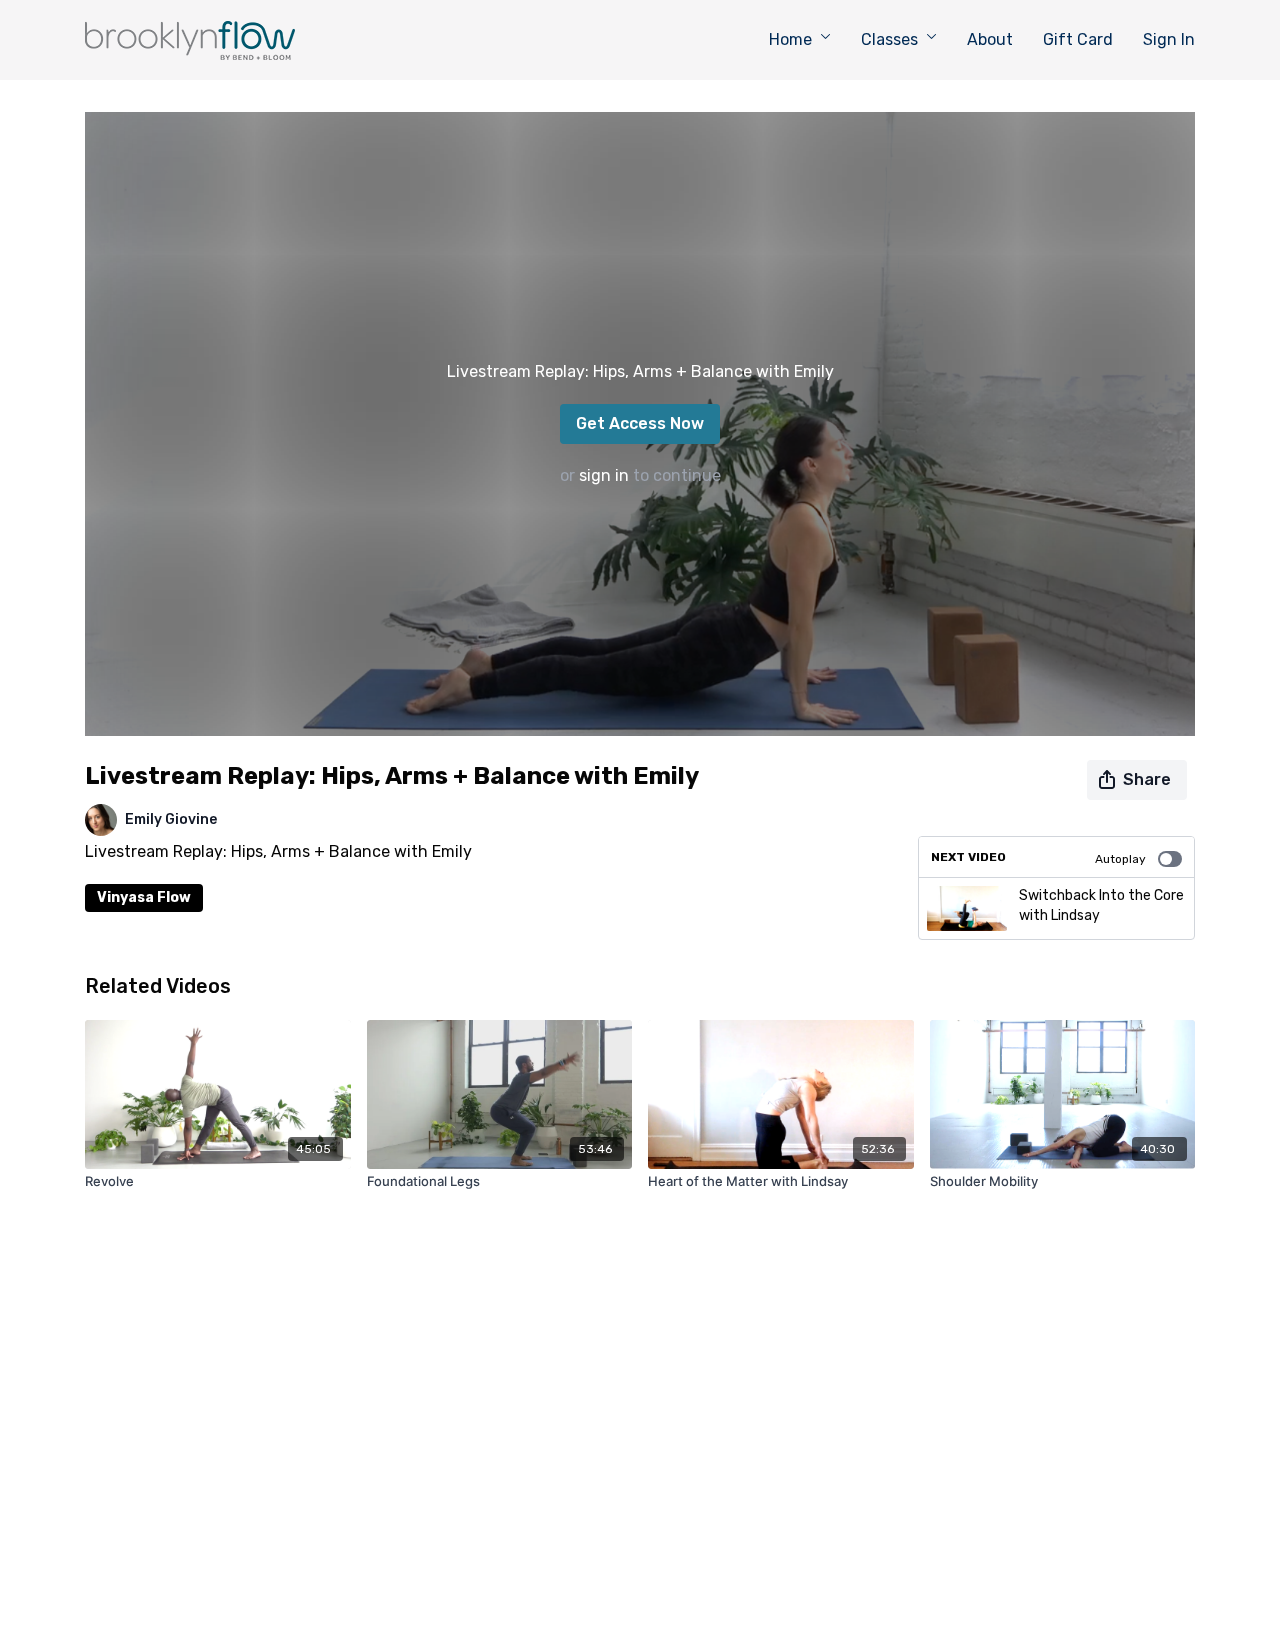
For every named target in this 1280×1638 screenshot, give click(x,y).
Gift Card (1078, 39)
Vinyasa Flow (144, 897)
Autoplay (1120, 859)
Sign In (1169, 39)
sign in (604, 475)
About (990, 39)
